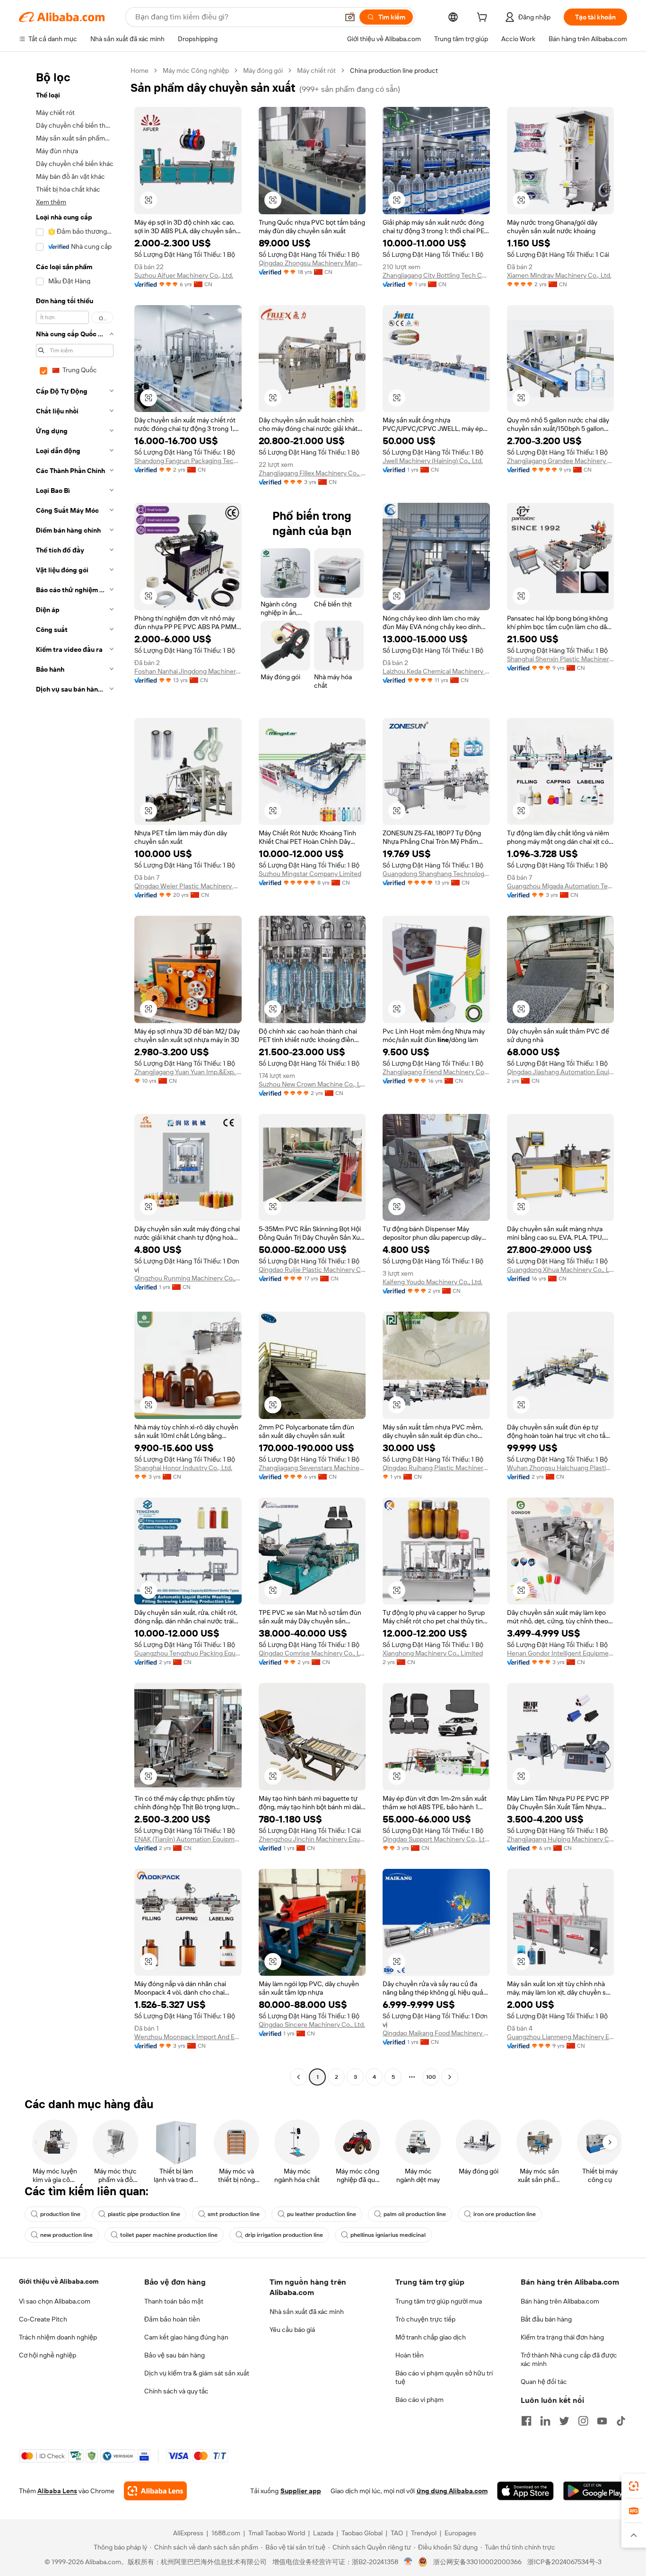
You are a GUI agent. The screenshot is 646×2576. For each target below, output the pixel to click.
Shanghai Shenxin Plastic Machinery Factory (561, 659)
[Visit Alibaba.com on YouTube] (602, 2421)
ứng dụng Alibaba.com (452, 2491)
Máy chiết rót (316, 70)
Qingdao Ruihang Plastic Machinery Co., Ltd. (436, 1468)
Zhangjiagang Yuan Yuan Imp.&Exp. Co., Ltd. (188, 1072)
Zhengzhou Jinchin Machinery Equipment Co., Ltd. (312, 1839)
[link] (634, 2486)
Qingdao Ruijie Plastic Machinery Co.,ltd (312, 1270)
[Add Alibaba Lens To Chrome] (155, 2491)
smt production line (234, 2214)
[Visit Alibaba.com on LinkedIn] (545, 2421)
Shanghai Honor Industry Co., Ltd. (183, 1468)
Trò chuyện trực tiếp (425, 2319)
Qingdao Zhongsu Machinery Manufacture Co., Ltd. (312, 263)
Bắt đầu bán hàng (546, 2319)
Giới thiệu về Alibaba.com (59, 2281)
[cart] (484, 18)
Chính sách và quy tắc (176, 2391)
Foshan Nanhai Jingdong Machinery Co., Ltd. (188, 671)
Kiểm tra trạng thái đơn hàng (562, 2337)
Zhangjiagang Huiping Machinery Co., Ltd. (561, 1839)
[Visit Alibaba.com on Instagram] (583, 2421)
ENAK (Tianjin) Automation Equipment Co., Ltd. (188, 1839)
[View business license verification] (408, 2562)
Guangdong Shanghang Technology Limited (436, 874)
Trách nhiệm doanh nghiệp (58, 2337)
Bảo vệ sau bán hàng (175, 2355)
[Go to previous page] (298, 2077)
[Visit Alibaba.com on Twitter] (564, 2421)
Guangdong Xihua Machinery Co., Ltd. (561, 1270)
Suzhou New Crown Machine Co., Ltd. (312, 1084)
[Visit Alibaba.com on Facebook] (526, 2421)
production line (60, 2214)
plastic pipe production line (144, 2214)
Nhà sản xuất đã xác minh (307, 2312)
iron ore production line (505, 2214)
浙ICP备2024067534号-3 (564, 2562)
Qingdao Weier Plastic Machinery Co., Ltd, (188, 886)
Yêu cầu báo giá (292, 2330)
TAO (397, 2533)
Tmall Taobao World (277, 2533)
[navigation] (72, 1075)
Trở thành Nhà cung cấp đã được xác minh (569, 2359)
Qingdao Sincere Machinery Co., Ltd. (312, 2024)
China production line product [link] (394, 70)
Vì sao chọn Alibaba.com (55, 2301)
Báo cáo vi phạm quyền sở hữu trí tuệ (444, 2377)
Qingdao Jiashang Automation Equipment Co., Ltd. (561, 1072)
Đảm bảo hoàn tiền (172, 2319)
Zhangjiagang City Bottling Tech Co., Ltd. (436, 275)
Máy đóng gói (263, 70)
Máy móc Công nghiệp (196, 70)
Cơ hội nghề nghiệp (48, 2355)
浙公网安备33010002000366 (477, 2562)
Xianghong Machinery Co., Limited (433, 1653)
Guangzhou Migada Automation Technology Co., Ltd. (561, 886)
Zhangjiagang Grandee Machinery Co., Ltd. (561, 461)
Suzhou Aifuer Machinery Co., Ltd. (184, 275)
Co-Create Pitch (43, 2319)
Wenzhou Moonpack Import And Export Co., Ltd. (188, 2037)
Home (140, 70)
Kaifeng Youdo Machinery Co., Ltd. (432, 1282)
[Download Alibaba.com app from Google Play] (595, 2491)
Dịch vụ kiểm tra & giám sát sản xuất (197, 2373)
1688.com (226, 2533)
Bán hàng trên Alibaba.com (560, 2301)
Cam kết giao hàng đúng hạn (186, 2337)
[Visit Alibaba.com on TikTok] (621, 2421)
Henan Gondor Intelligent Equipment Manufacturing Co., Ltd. (561, 1653)
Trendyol (424, 2533)
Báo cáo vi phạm (419, 2400)
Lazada (323, 2533)
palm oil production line (415, 2214)
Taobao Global (362, 2533)
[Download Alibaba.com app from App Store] (525, 2491)
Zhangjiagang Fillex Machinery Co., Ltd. (312, 473)
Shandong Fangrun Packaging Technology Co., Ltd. (188, 461)
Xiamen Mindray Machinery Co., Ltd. (559, 275)
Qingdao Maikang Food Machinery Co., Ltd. (436, 2033)
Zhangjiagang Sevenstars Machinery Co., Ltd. (312, 1468)
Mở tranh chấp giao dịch (431, 2337)
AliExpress (188, 2533)
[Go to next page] (450, 2077)
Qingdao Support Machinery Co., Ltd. (436, 1839)
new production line (66, 2235)
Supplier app (301, 2491)
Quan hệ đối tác (544, 2382)
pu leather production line (322, 2214)
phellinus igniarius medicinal (388, 2235)
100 (431, 2077)
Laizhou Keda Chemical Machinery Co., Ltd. (436, 671)
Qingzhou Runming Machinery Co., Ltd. (188, 1278)
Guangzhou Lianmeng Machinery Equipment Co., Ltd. (561, 2037)
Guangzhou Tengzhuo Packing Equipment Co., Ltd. (188, 1653)
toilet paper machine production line (169, 2235)
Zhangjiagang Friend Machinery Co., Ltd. (436, 1072)
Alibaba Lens (57, 2491)
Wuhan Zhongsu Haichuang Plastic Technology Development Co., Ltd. (561, 1468)
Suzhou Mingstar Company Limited (310, 874)
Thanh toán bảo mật (174, 2301)
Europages (460, 2533)
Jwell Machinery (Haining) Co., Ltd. (433, 461)
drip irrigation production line (284, 2235)
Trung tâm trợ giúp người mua (439, 2301)
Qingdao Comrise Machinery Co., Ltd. (312, 1653)
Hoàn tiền (410, 2355)
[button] (350, 17)
